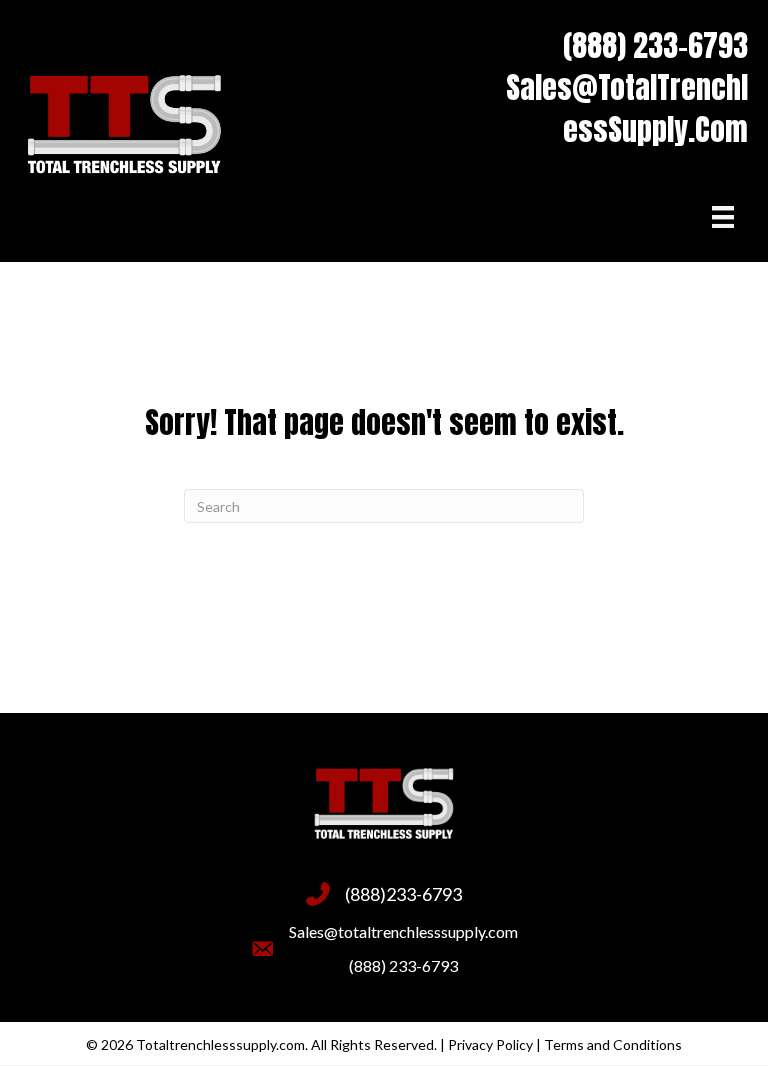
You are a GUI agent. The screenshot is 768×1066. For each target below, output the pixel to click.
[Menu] (723, 216)
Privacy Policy (490, 1044)
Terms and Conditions (613, 1044)
